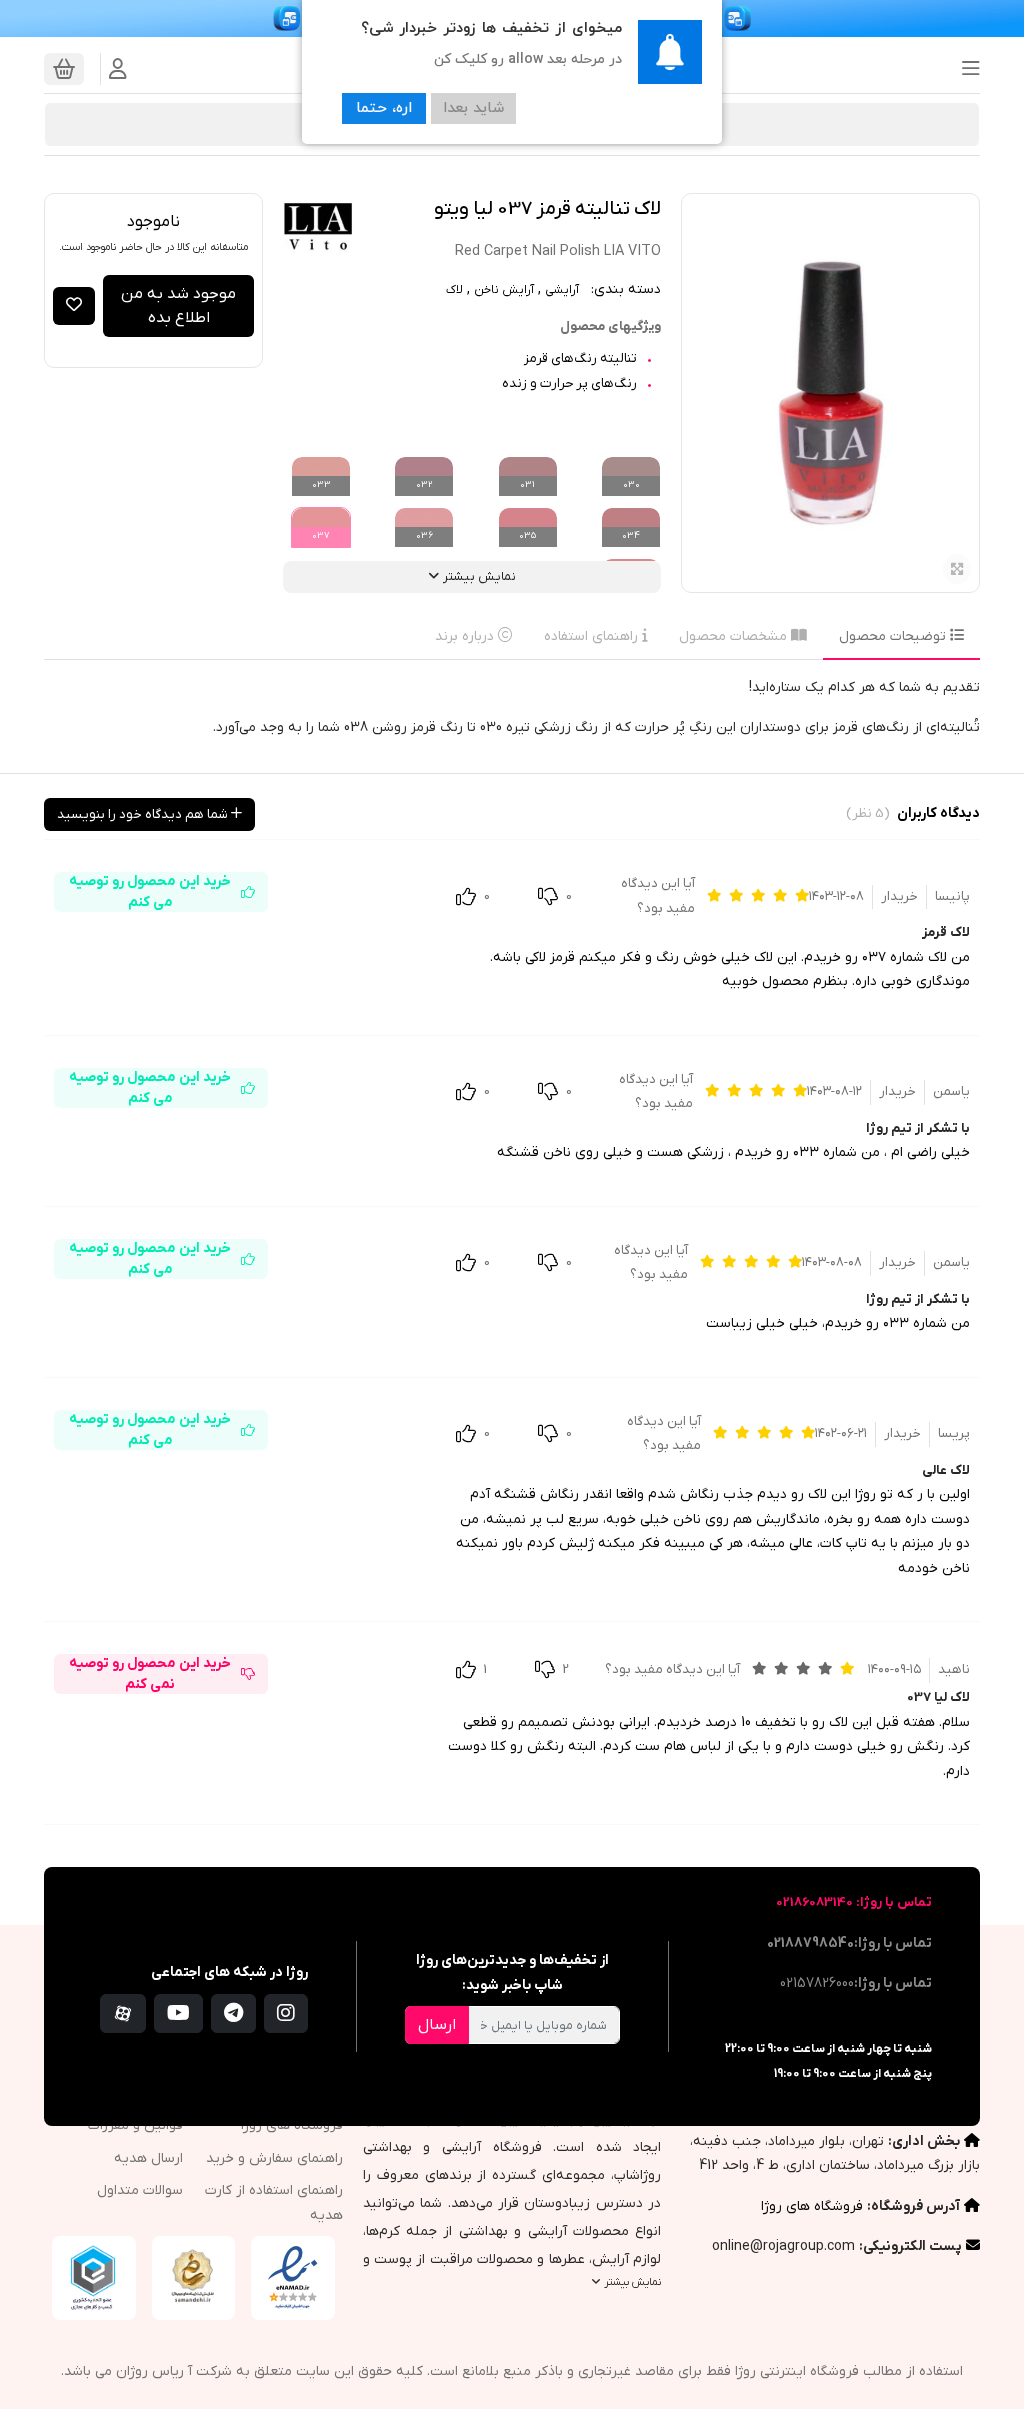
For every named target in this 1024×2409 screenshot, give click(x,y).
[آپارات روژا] (123, 2013)
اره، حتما (384, 108)
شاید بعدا (473, 108)
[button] (965, 69)
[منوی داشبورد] (117, 69)
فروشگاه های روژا (812, 2206)
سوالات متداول (140, 2190)
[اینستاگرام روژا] (286, 2013)
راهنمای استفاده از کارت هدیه (273, 2203)
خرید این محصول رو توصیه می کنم (150, 892)
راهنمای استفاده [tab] (593, 636)
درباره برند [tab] (466, 636)
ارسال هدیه (148, 2158)
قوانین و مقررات (135, 2125)
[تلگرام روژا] (233, 2013)
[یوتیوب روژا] (178, 2013)
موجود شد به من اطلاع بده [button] (178, 306)
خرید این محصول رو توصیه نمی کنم (150, 1674)
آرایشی (562, 290)
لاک (454, 290)
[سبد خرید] (64, 69)
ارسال (437, 2025)
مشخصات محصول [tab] (735, 636)
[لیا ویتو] (318, 228)
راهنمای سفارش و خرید (274, 2158)
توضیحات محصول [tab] (894, 636)
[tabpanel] (512, 716)
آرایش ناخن (504, 290)
